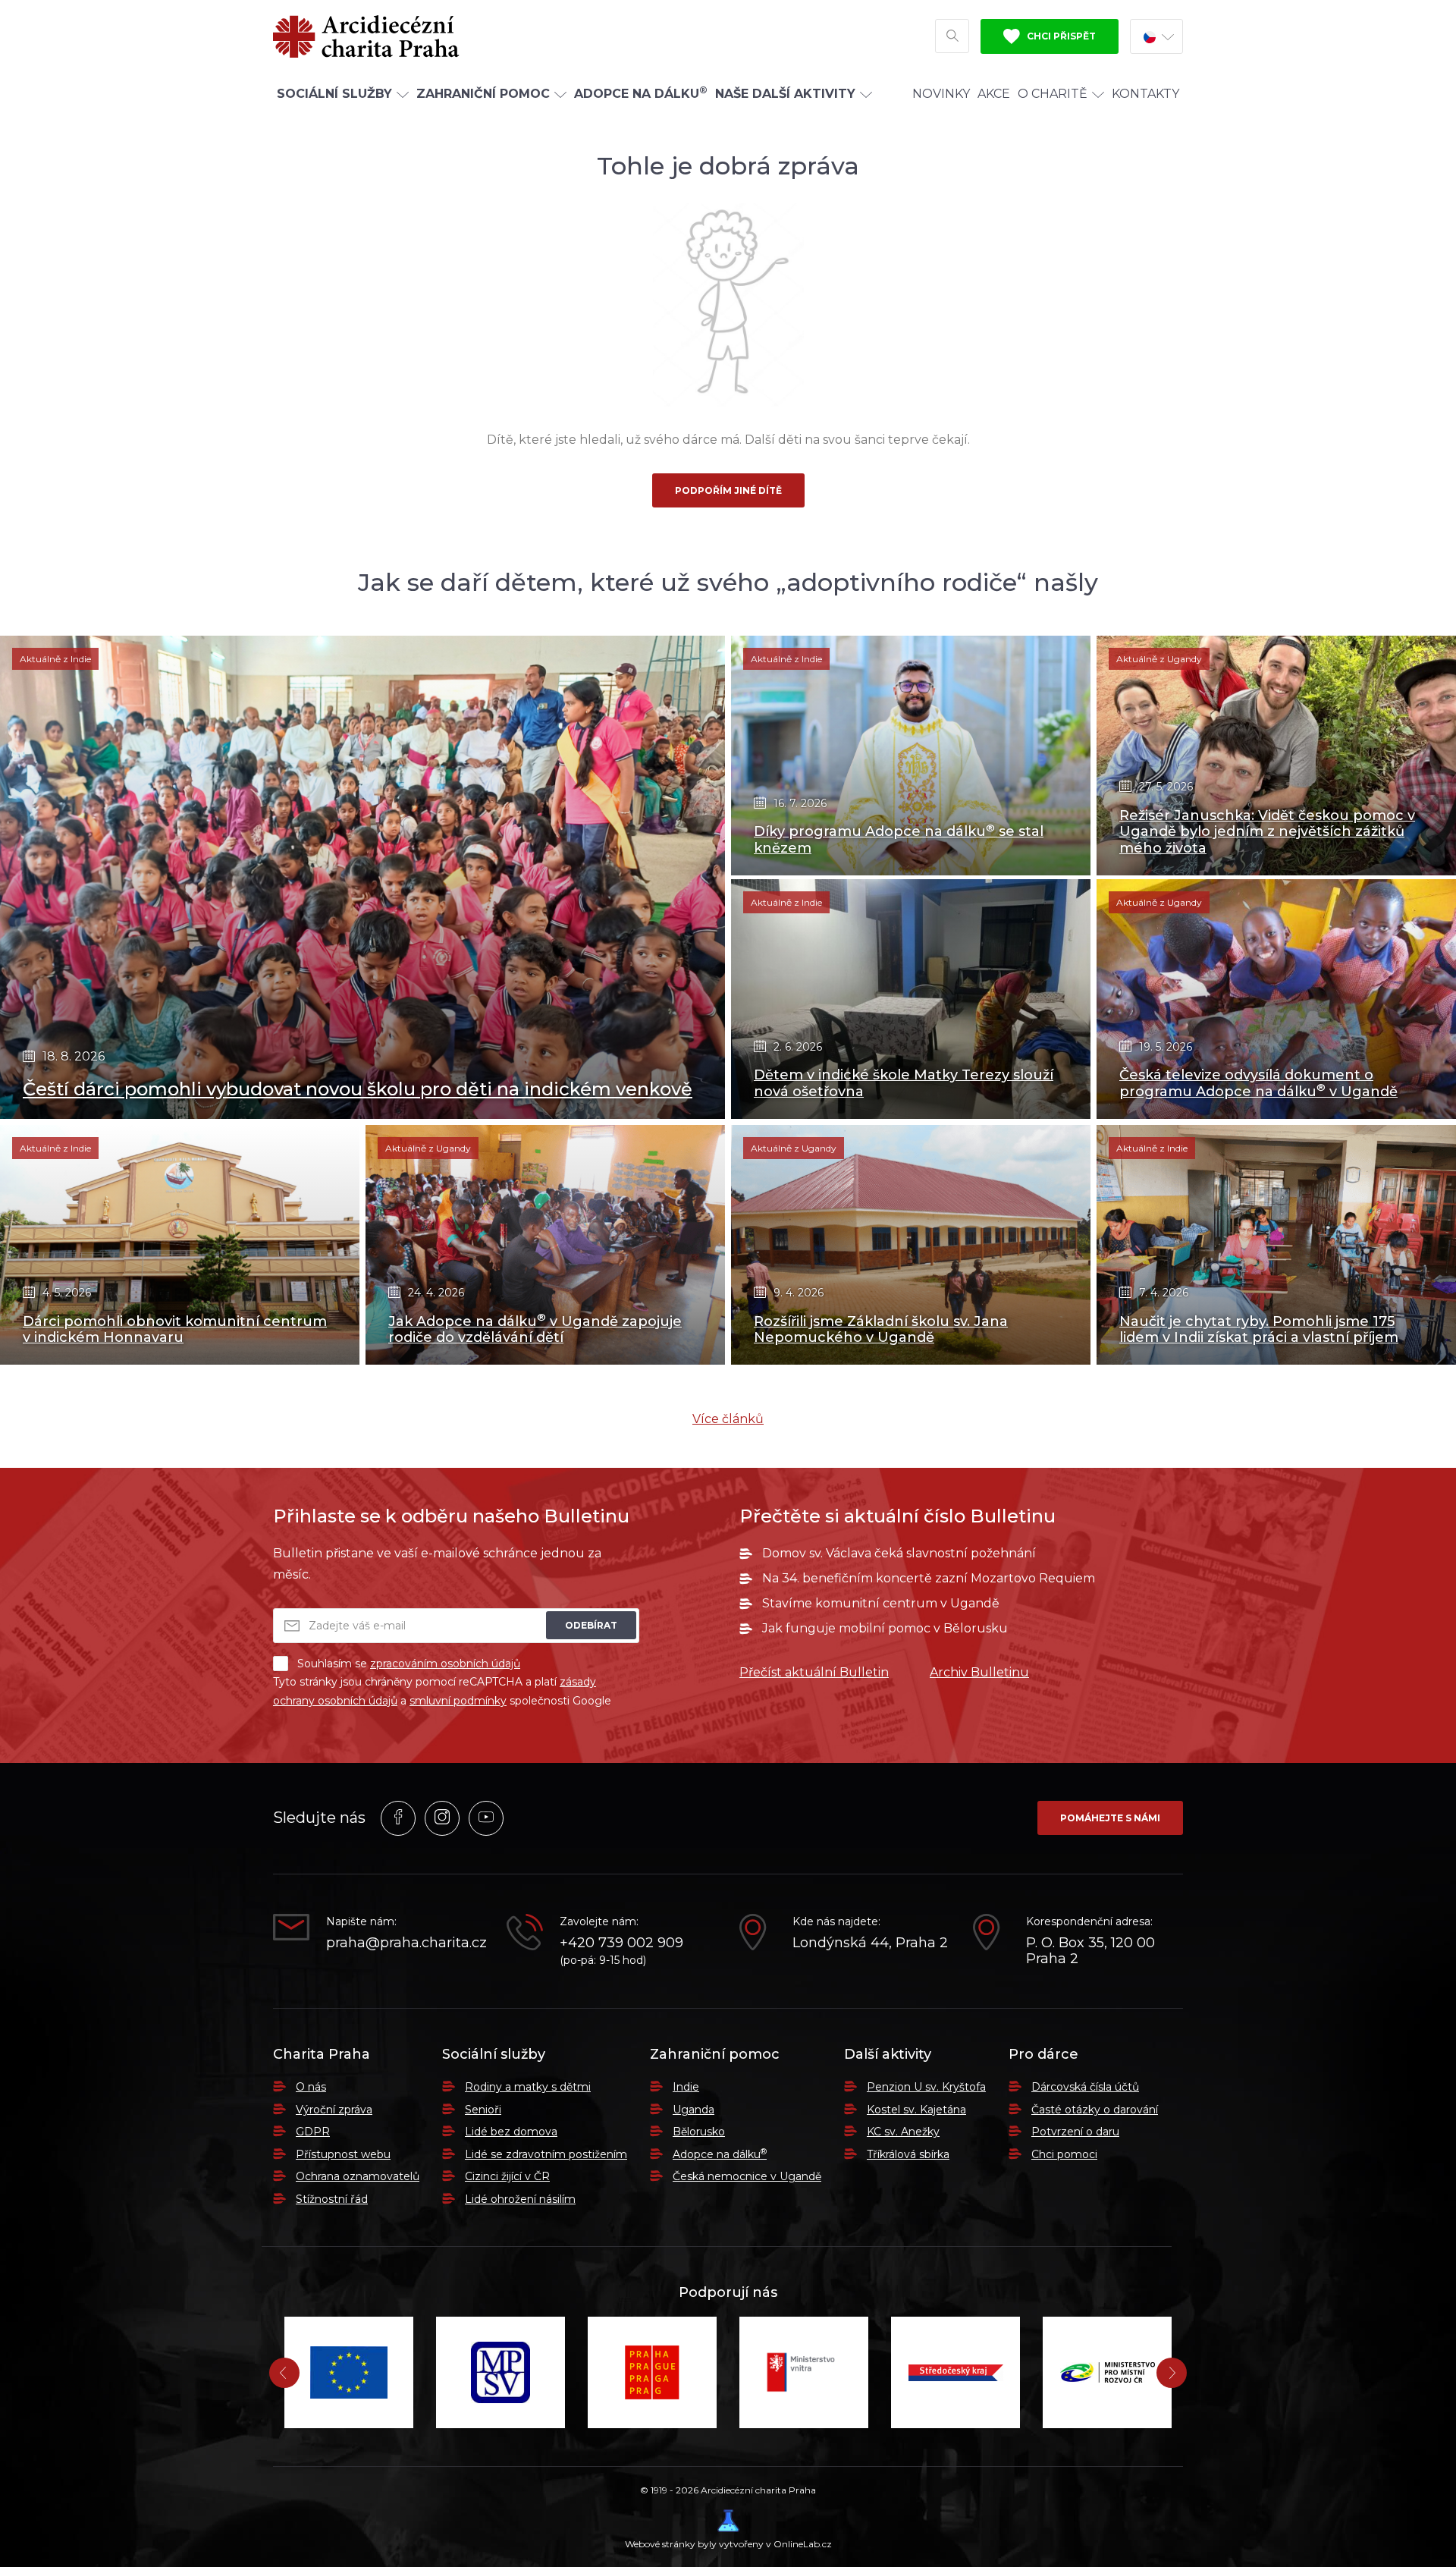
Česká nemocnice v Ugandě (747, 2176)
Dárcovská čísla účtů (1085, 2087)
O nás (311, 2087)
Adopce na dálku (720, 2154)
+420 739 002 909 (621, 1943)
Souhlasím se (409, 1664)
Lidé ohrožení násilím (520, 2199)
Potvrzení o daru (1075, 2132)
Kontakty (1145, 94)
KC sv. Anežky (903, 2132)
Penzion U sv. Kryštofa (926, 2087)
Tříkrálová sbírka (908, 2154)
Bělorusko (699, 2132)
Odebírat (591, 1625)
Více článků (728, 1419)
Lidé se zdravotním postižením (546, 2154)
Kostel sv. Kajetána (916, 2110)
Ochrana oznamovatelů (358, 2176)
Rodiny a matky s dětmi (528, 2087)
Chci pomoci (1064, 2154)
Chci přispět (1060, 36)
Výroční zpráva (334, 2110)
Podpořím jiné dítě (728, 490)
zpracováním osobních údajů (445, 1664)
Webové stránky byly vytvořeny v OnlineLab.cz (728, 2544)
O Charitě (1053, 94)
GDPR (313, 2132)
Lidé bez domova (511, 2132)
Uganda (693, 2110)
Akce (994, 94)
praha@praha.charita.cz (405, 1943)
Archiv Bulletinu (979, 1672)
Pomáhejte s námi (1110, 1818)
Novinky (941, 94)
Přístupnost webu (343, 2154)
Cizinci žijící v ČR (507, 2176)
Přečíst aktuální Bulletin (814, 1672)
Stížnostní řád (332, 2199)
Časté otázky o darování (1095, 2110)
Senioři (483, 2110)
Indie (686, 2087)
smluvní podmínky (458, 1701)
